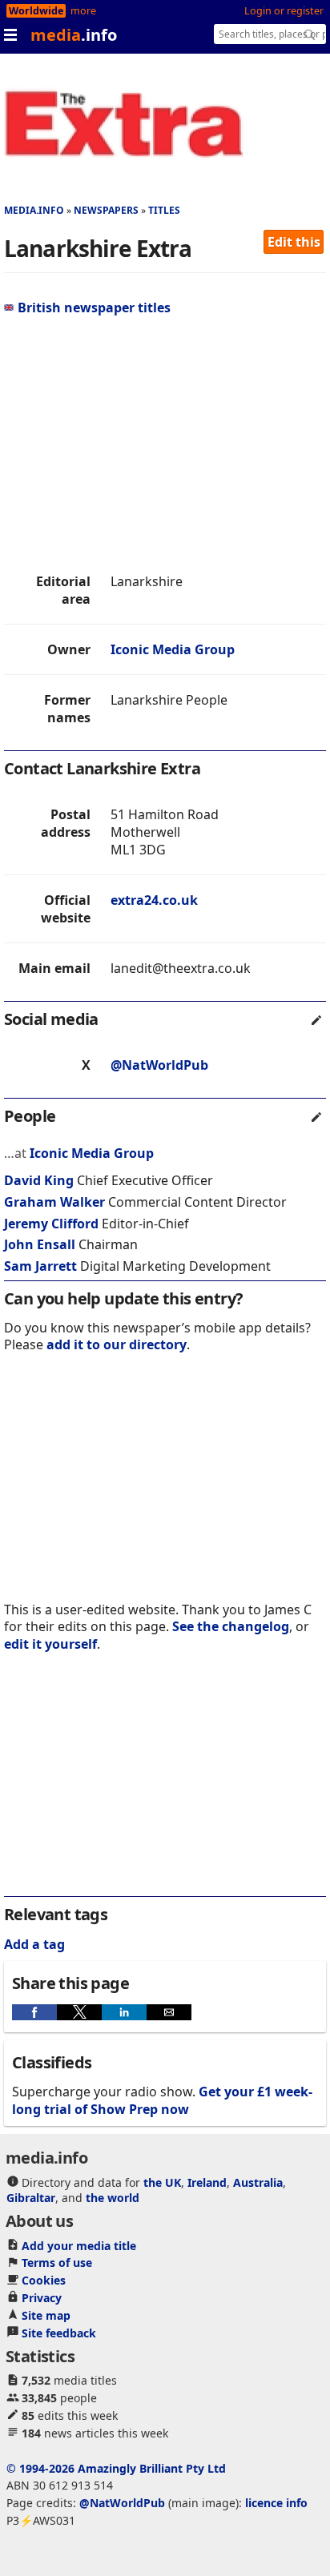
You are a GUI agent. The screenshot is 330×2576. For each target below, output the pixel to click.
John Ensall (40, 1244)
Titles (164, 210)
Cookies (44, 2280)
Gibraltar (31, 2198)
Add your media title (79, 2246)
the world (113, 2198)
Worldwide (36, 11)
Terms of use (57, 2263)
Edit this (294, 242)
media (74, 35)
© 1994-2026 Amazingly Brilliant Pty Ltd (116, 2468)
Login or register (284, 11)
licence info (276, 2503)
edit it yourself (50, 1644)
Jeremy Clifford (51, 1224)
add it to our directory (117, 1344)
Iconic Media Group (173, 649)
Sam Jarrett (40, 1266)
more (83, 11)
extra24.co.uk (154, 900)
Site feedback (59, 2333)
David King (39, 1180)
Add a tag (34, 1944)
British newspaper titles (94, 307)
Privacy (42, 2298)
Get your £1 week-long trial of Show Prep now (162, 2100)
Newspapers (106, 210)
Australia (258, 2182)
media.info (34, 210)
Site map (46, 2315)
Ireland (207, 2182)
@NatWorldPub (159, 1065)
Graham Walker (54, 1202)
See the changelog (231, 1626)
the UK (162, 2182)
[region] (165, 444)
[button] (34, 2012)
